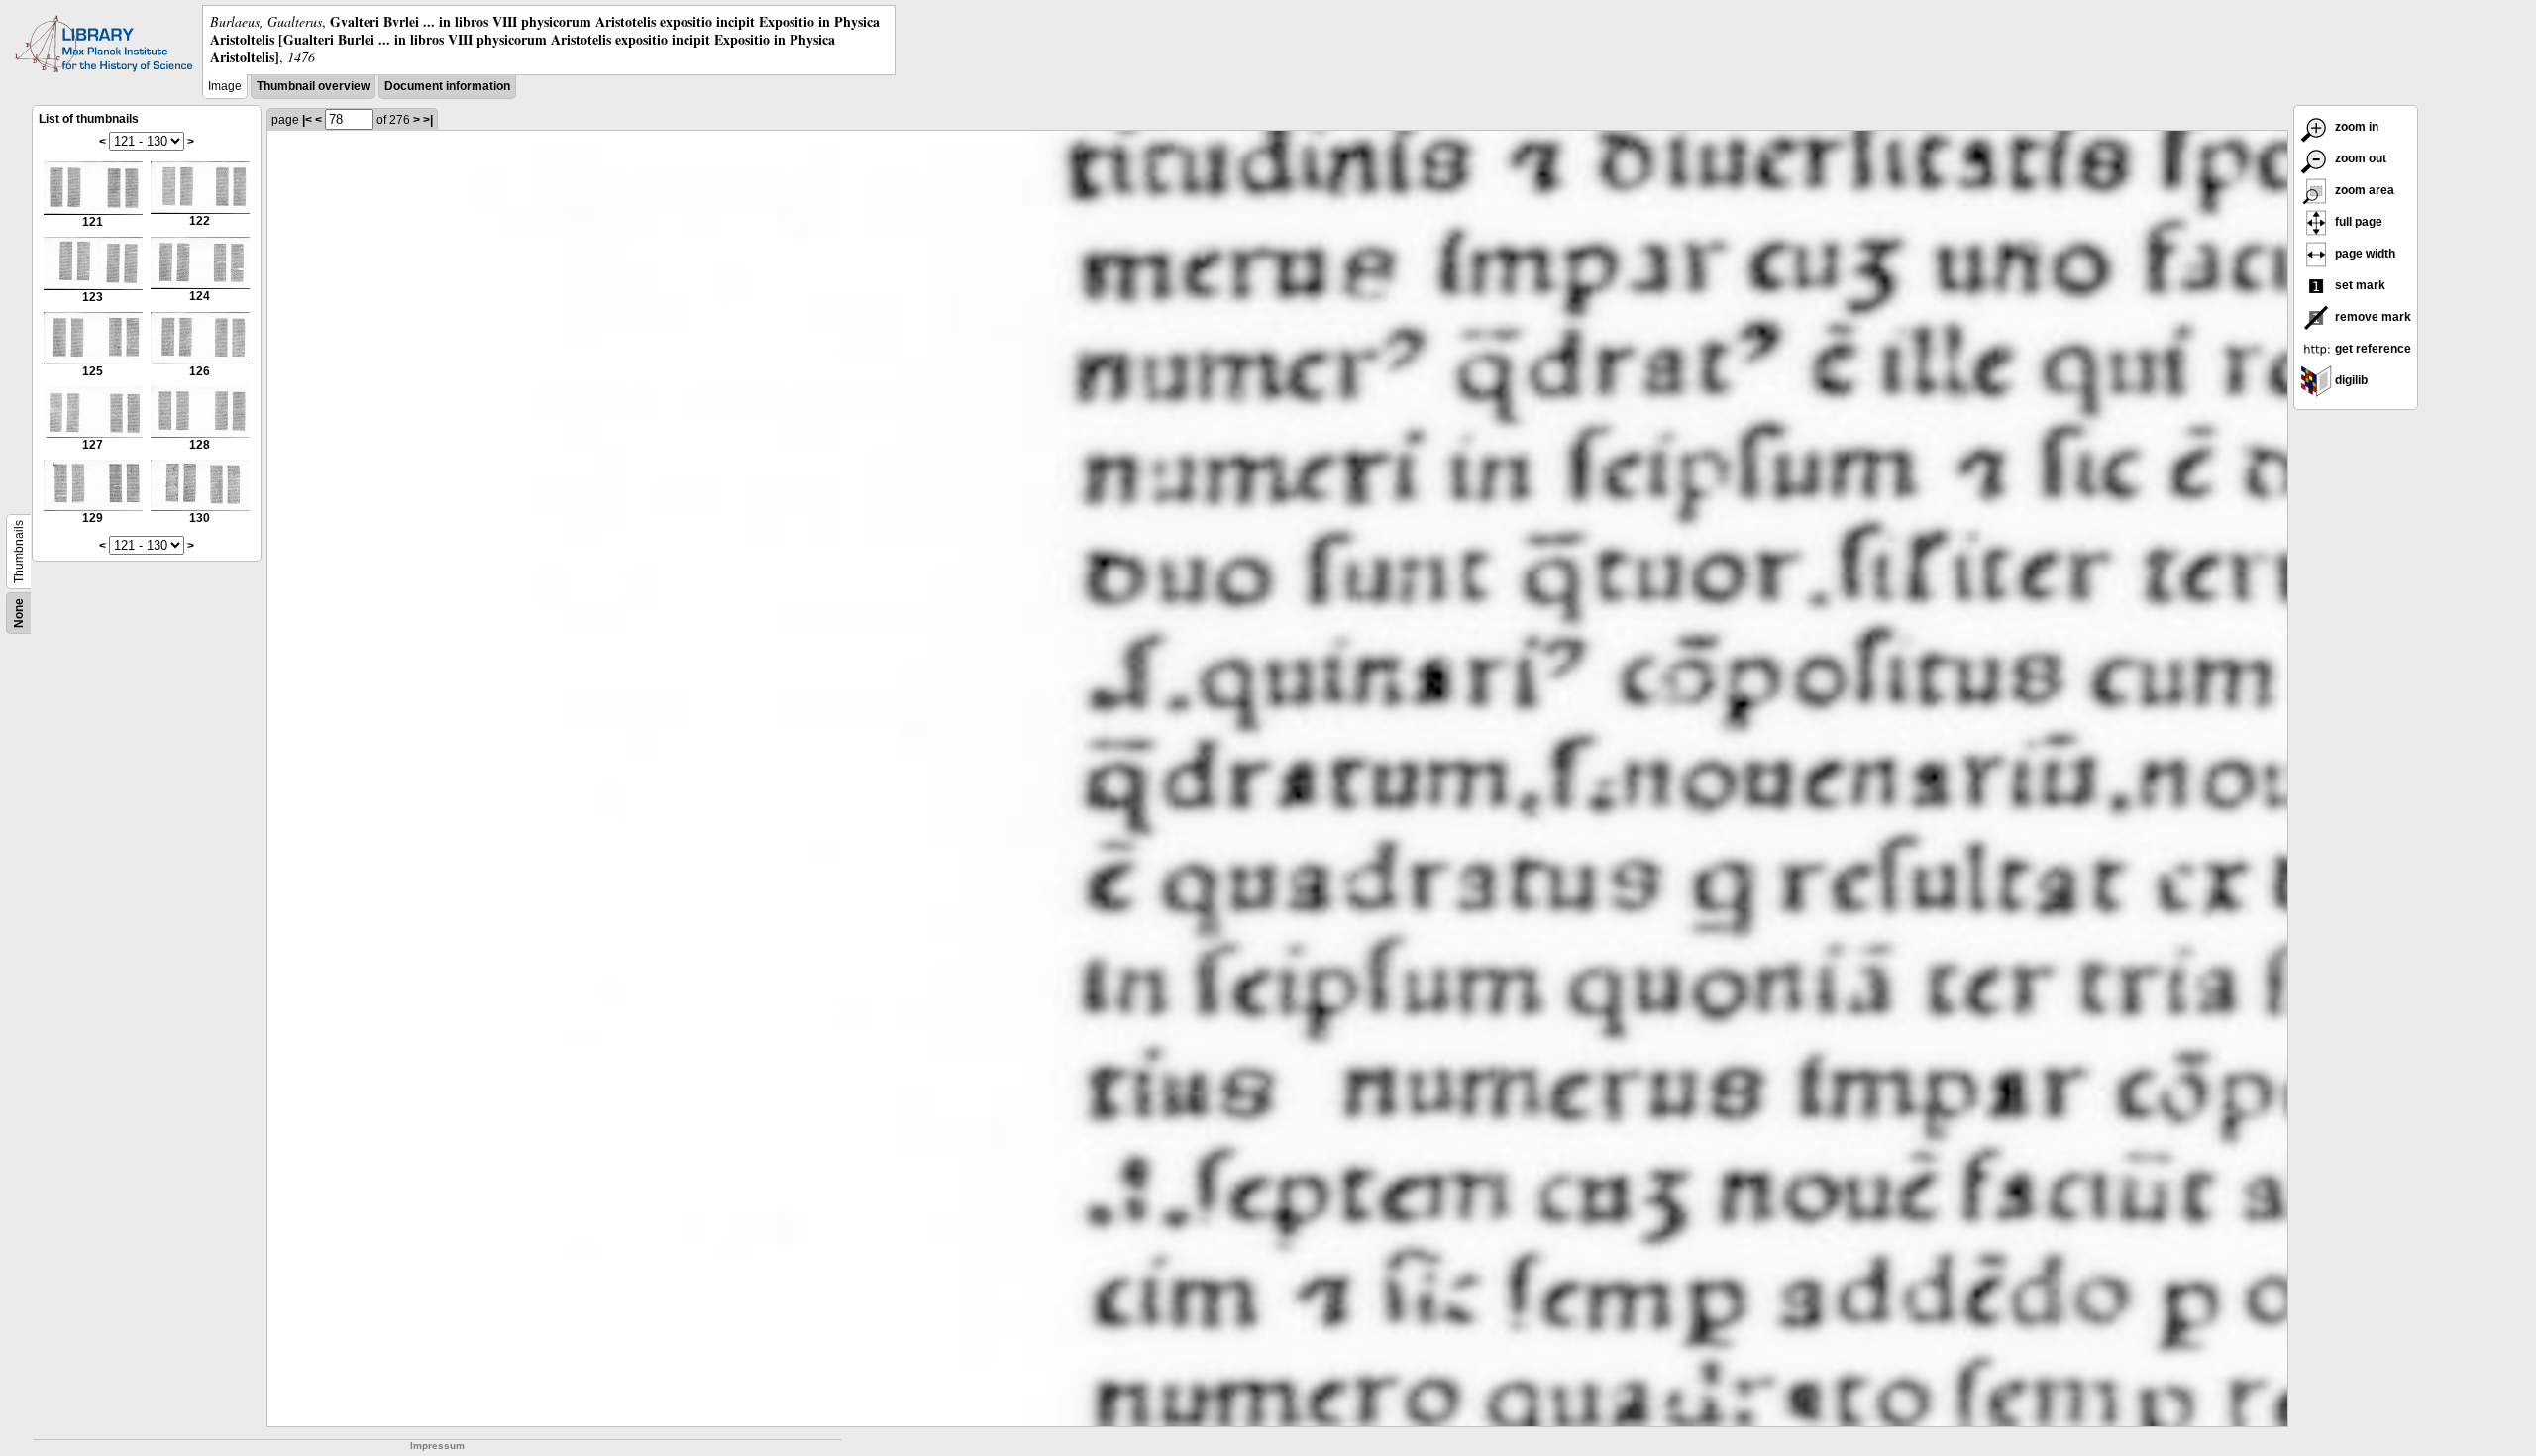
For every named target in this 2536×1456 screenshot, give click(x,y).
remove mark (2372, 317)
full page (2357, 222)
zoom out (2359, 158)
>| (428, 120)
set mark (2359, 285)
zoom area (2363, 190)
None (19, 613)
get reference (2372, 349)
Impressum (437, 1446)
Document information (447, 86)
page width (2364, 254)
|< (307, 120)
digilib (2350, 380)
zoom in (2355, 127)
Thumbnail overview (313, 86)
